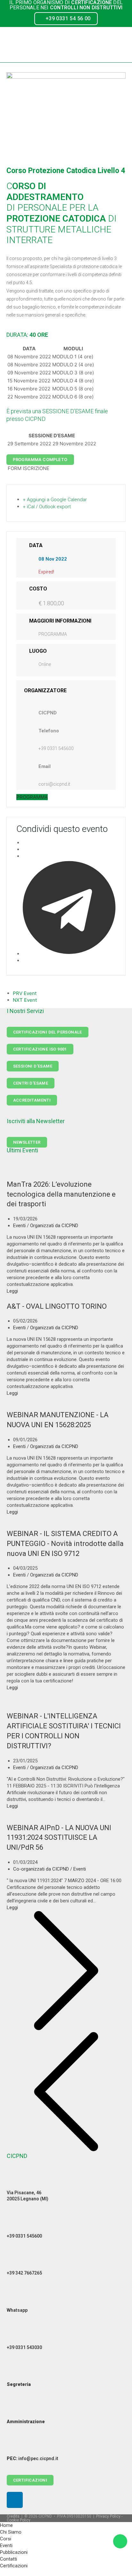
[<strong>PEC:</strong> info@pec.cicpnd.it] (15, 2446)
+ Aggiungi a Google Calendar (55, 500)
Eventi (19, 1226)
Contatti (8, 2559)
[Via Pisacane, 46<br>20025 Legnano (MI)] (15, 2180)
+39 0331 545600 (56, 748)
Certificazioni (14, 2566)
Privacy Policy (108, 2516)
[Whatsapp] (15, 2297)
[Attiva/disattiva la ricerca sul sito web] (2, 2572)
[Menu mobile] (123, 45)
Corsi (6, 2539)
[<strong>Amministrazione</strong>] (15, 2409)
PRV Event (25, 993)
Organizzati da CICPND (54, 1226)
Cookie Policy (19, 2520)
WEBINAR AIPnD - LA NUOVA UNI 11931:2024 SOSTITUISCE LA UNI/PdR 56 (59, 1838)
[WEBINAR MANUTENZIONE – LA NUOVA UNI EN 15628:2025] (66, 1403)
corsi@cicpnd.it (54, 784)
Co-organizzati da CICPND (41, 1869)
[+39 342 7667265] (15, 2260)
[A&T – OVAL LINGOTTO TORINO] (43, 1298)
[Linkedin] (15, 2500)
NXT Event (25, 1000)
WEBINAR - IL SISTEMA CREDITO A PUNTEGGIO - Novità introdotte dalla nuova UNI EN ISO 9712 (65, 1544)
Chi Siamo (11, 2532)
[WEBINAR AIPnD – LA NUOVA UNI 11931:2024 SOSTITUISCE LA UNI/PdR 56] (66, 1816)
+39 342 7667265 (24, 2273)
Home (6, 2525)
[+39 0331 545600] (15, 2223)
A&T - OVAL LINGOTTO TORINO (57, 1306)
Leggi (12, 1291)
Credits (13, 2516)
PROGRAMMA (53, 634)
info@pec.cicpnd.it (33, 2458)
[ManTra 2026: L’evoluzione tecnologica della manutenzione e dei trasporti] (66, 1173)
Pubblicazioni (14, 2552)
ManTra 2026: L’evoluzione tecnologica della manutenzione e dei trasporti (61, 1194)
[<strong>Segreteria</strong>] (15, 2371)
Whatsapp (17, 2310)
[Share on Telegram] (69, 954)
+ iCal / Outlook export (47, 507)
